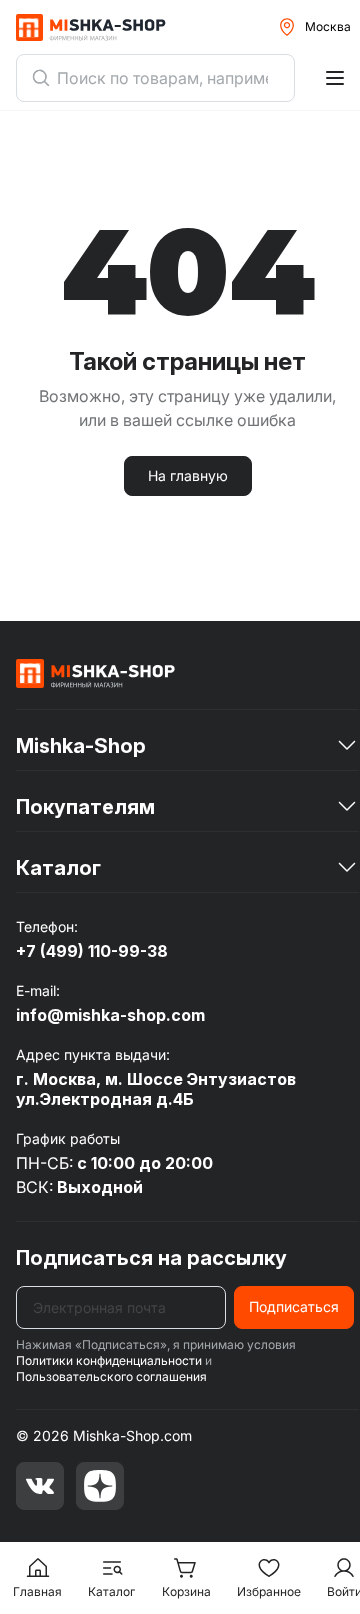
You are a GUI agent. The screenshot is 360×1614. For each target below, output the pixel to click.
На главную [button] (188, 475)
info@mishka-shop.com (110, 1015)
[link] (96, 673)
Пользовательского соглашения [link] (111, 1376)
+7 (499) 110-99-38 (92, 951)
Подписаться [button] (294, 1306)
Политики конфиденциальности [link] (109, 1360)
